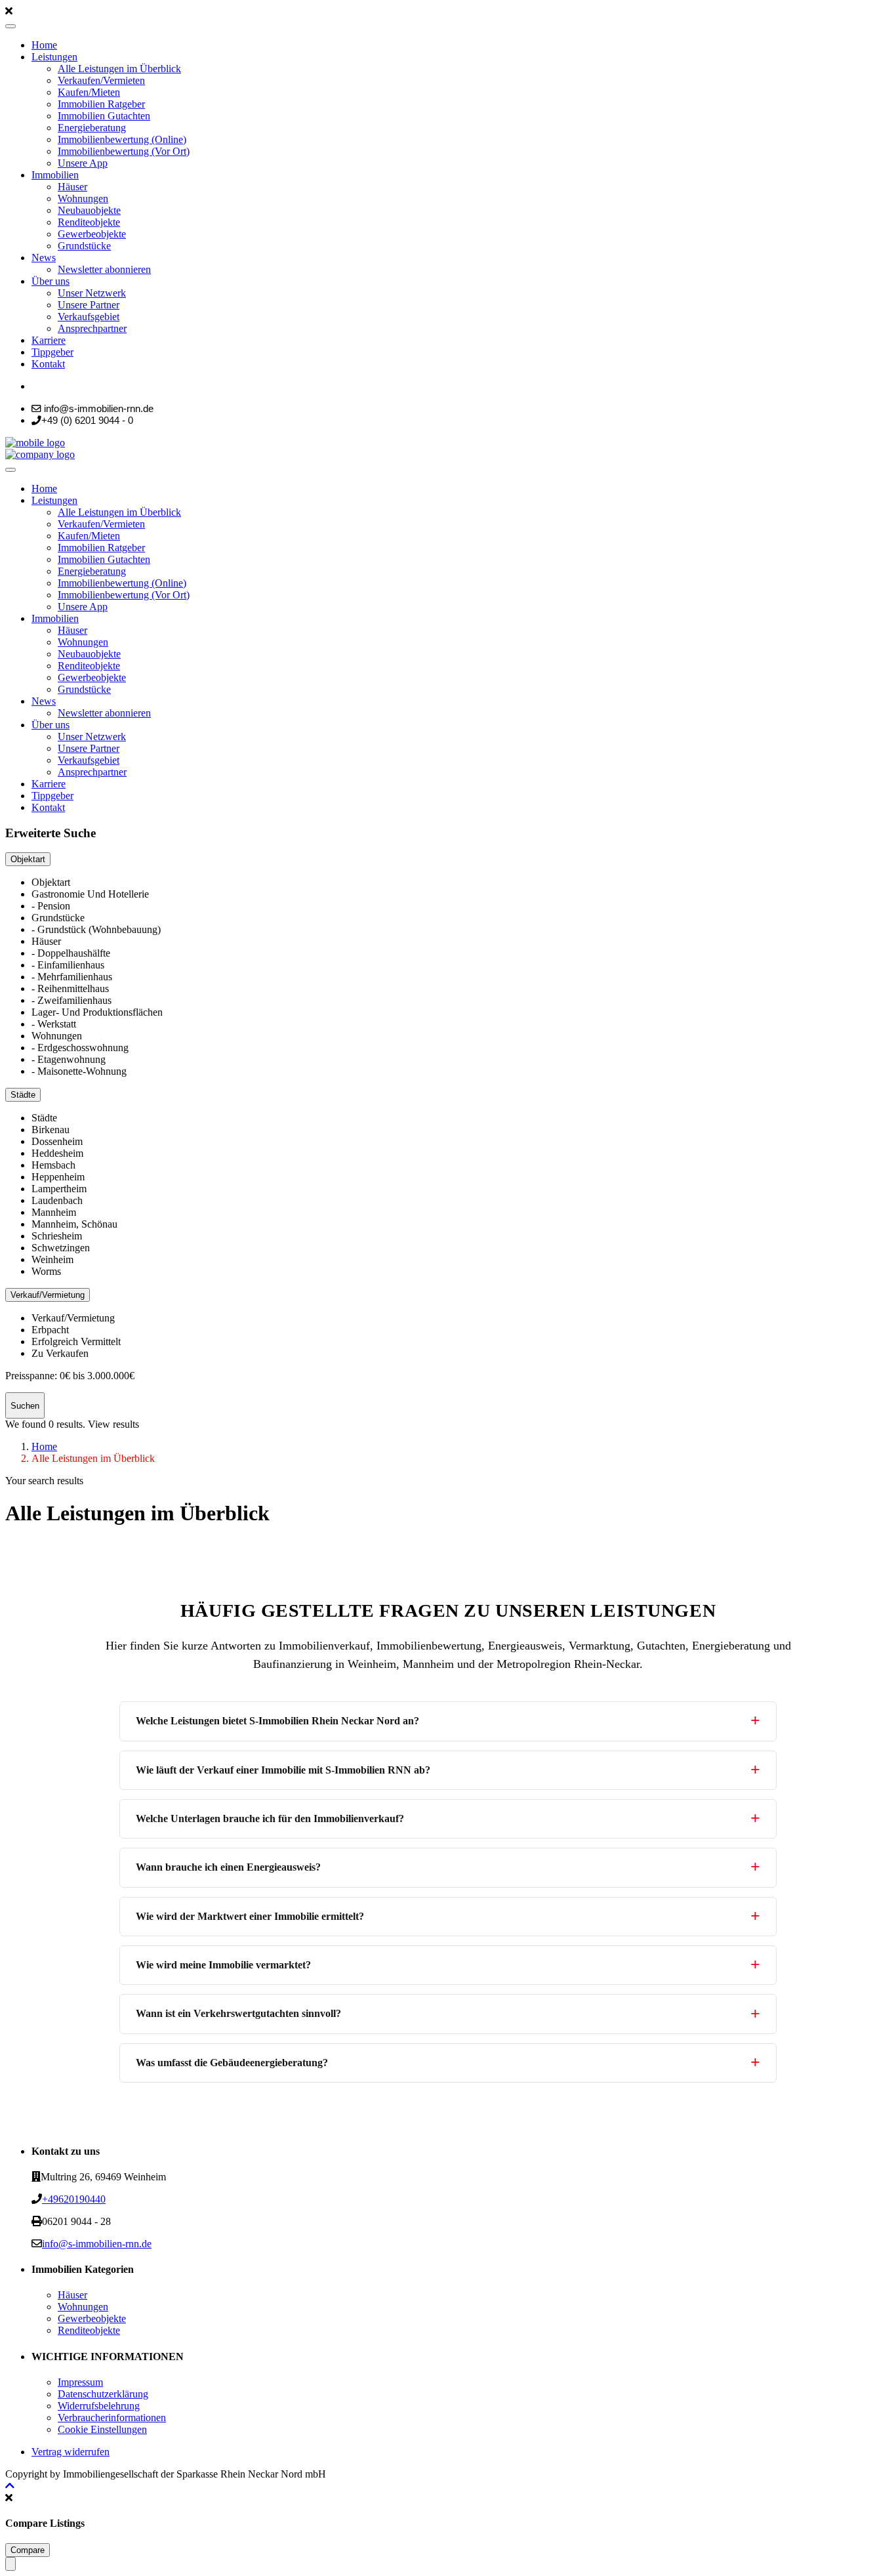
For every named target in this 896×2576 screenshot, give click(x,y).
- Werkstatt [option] (54, 1024)
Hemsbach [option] (53, 1165)
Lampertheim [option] (59, 1189)
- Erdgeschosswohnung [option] (80, 1048)
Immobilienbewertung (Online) (122, 139)
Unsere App (83, 163)
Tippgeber (52, 352)
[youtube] (54, 386)
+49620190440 (74, 2199)
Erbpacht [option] (50, 1330)
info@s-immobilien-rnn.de (97, 2244)
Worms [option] (46, 1271)
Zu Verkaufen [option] (60, 1353)
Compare (28, 2550)
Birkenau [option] (51, 1130)
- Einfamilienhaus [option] (68, 965)
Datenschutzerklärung (103, 2394)
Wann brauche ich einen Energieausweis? (228, 1867)
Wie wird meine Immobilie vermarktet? (223, 1965)
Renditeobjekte (89, 222)
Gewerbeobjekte (92, 234)
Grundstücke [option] (58, 918)
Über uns (51, 281)
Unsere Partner (89, 305)
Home (44, 45)
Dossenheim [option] (57, 1141)
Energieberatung (92, 128)
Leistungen (54, 57)
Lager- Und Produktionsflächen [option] (97, 1012)
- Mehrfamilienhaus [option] (72, 977)
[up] (10, 2486)
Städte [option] (44, 1118)
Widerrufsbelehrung (99, 2406)
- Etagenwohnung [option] (69, 1059)
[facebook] (35, 386)
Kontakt (48, 364)
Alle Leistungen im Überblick (119, 69)
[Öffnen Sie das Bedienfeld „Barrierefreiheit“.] (10, 2564)
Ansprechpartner (92, 328)
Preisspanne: (31, 1376)
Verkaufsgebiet (89, 317)
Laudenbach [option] (57, 1200)
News (44, 258)
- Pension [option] (51, 906)
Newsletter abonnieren (104, 269)
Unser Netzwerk (92, 293)
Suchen (25, 1406)
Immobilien (55, 175)
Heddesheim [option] (57, 1153)
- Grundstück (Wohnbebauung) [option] (96, 929)
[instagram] (67, 386)
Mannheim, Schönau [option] (74, 1224)
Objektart (28, 859)
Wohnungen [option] (57, 1036)
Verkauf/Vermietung (48, 1295)
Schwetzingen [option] (61, 1248)
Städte (23, 1095)
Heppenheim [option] (58, 1177)
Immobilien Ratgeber (101, 104)
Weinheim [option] (52, 1259)
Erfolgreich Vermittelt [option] (76, 1341)
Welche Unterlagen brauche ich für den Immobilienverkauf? (270, 1818)
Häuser (72, 187)
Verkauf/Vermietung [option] (73, 1318)
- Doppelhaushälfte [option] (71, 953)
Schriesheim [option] (57, 1236)
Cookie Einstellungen (102, 2429)
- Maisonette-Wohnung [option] (79, 1071)
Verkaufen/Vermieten (101, 80)
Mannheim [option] (54, 1212)
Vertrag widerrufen (71, 2452)
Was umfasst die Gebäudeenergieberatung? (232, 2063)
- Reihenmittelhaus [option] (70, 988)
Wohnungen (83, 198)
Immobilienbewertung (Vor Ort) (124, 151)
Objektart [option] (51, 882)
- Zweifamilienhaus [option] (71, 1000)
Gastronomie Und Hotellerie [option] (90, 894)
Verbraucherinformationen (112, 2418)
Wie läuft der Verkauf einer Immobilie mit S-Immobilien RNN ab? (283, 1770)
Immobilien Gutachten (104, 116)
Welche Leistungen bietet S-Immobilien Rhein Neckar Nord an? (277, 1721)
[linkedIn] (43, 386)
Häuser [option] (46, 941)
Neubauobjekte (89, 210)
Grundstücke (84, 246)
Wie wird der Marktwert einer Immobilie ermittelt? (250, 1916)
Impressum (80, 2382)
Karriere (49, 340)
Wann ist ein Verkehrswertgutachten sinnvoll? (238, 2013)
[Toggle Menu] (10, 26)
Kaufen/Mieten (89, 92)
